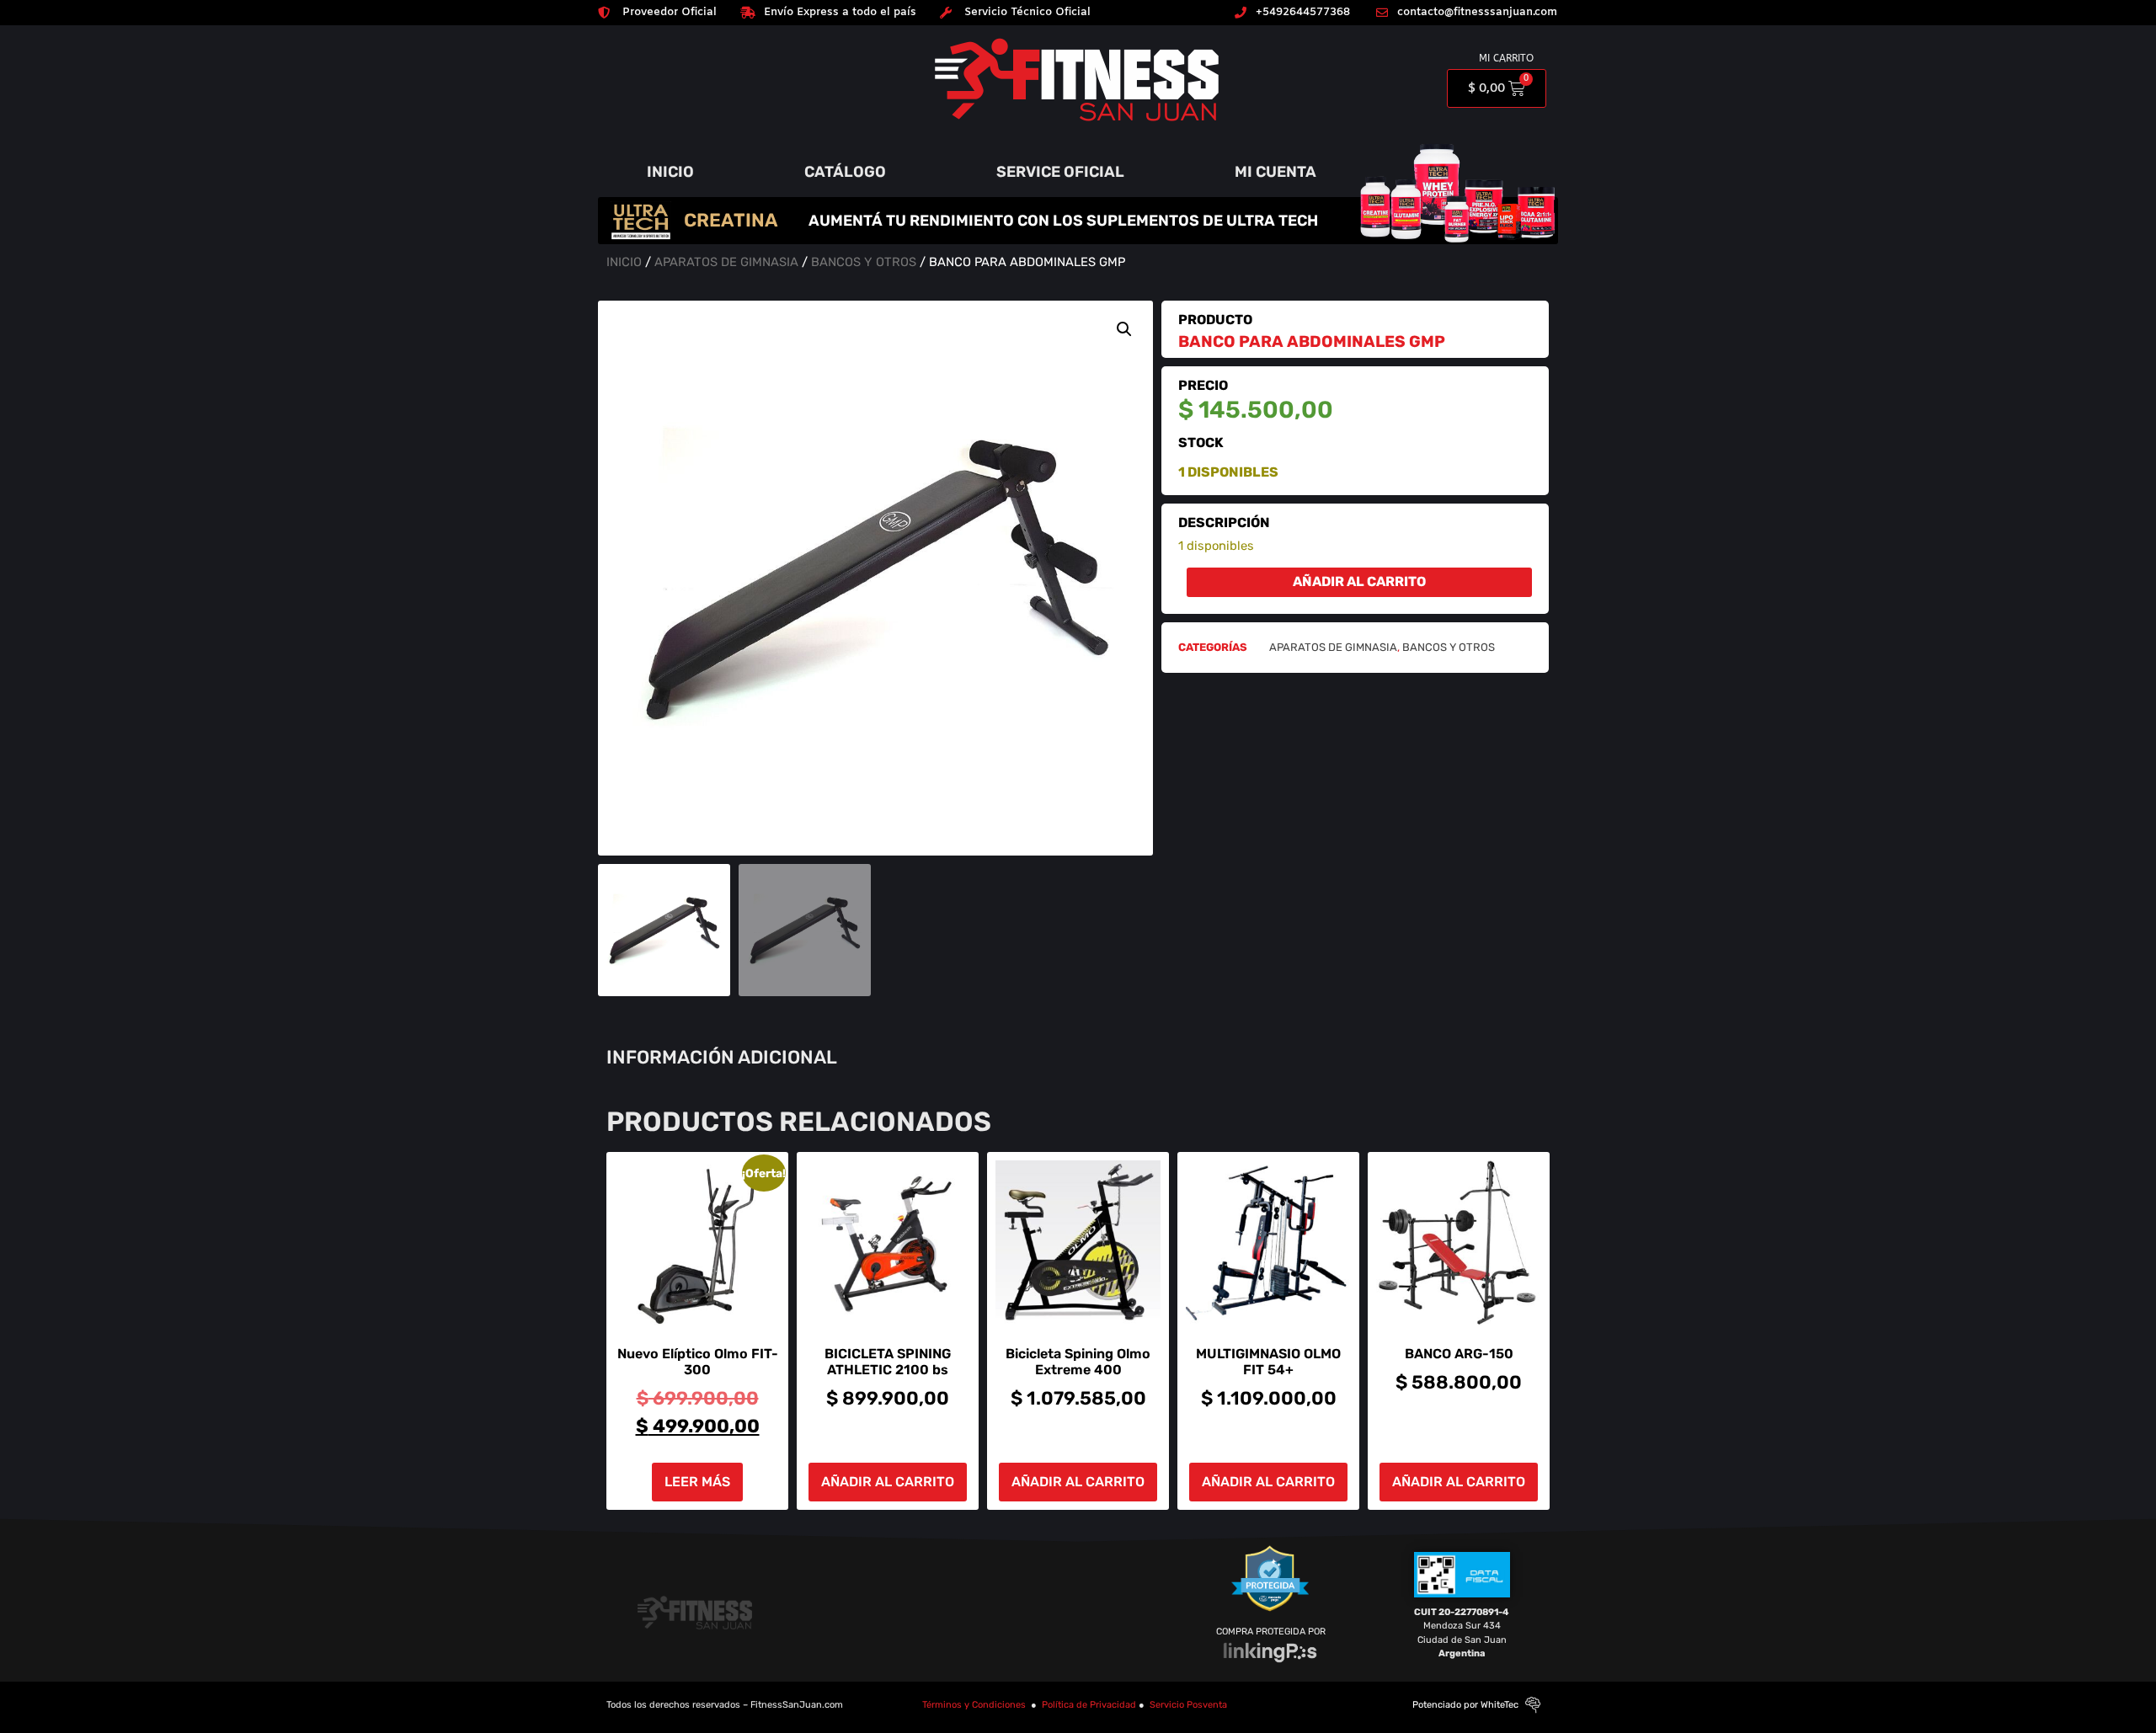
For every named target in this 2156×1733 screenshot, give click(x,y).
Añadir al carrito (1359, 581)
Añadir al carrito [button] (888, 1482)
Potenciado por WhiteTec (1465, 1705)
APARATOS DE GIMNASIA (726, 262)
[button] (1124, 329)
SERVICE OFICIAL (1060, 172)
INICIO (670, 172)
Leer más (697, 1482)
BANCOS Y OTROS (864, 262)
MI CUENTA (1275, 172)
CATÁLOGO (845, 172)
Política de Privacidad (1089, 1705)
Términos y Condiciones (974, 1705)
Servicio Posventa (1188, 1705)
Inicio (624, 262)
